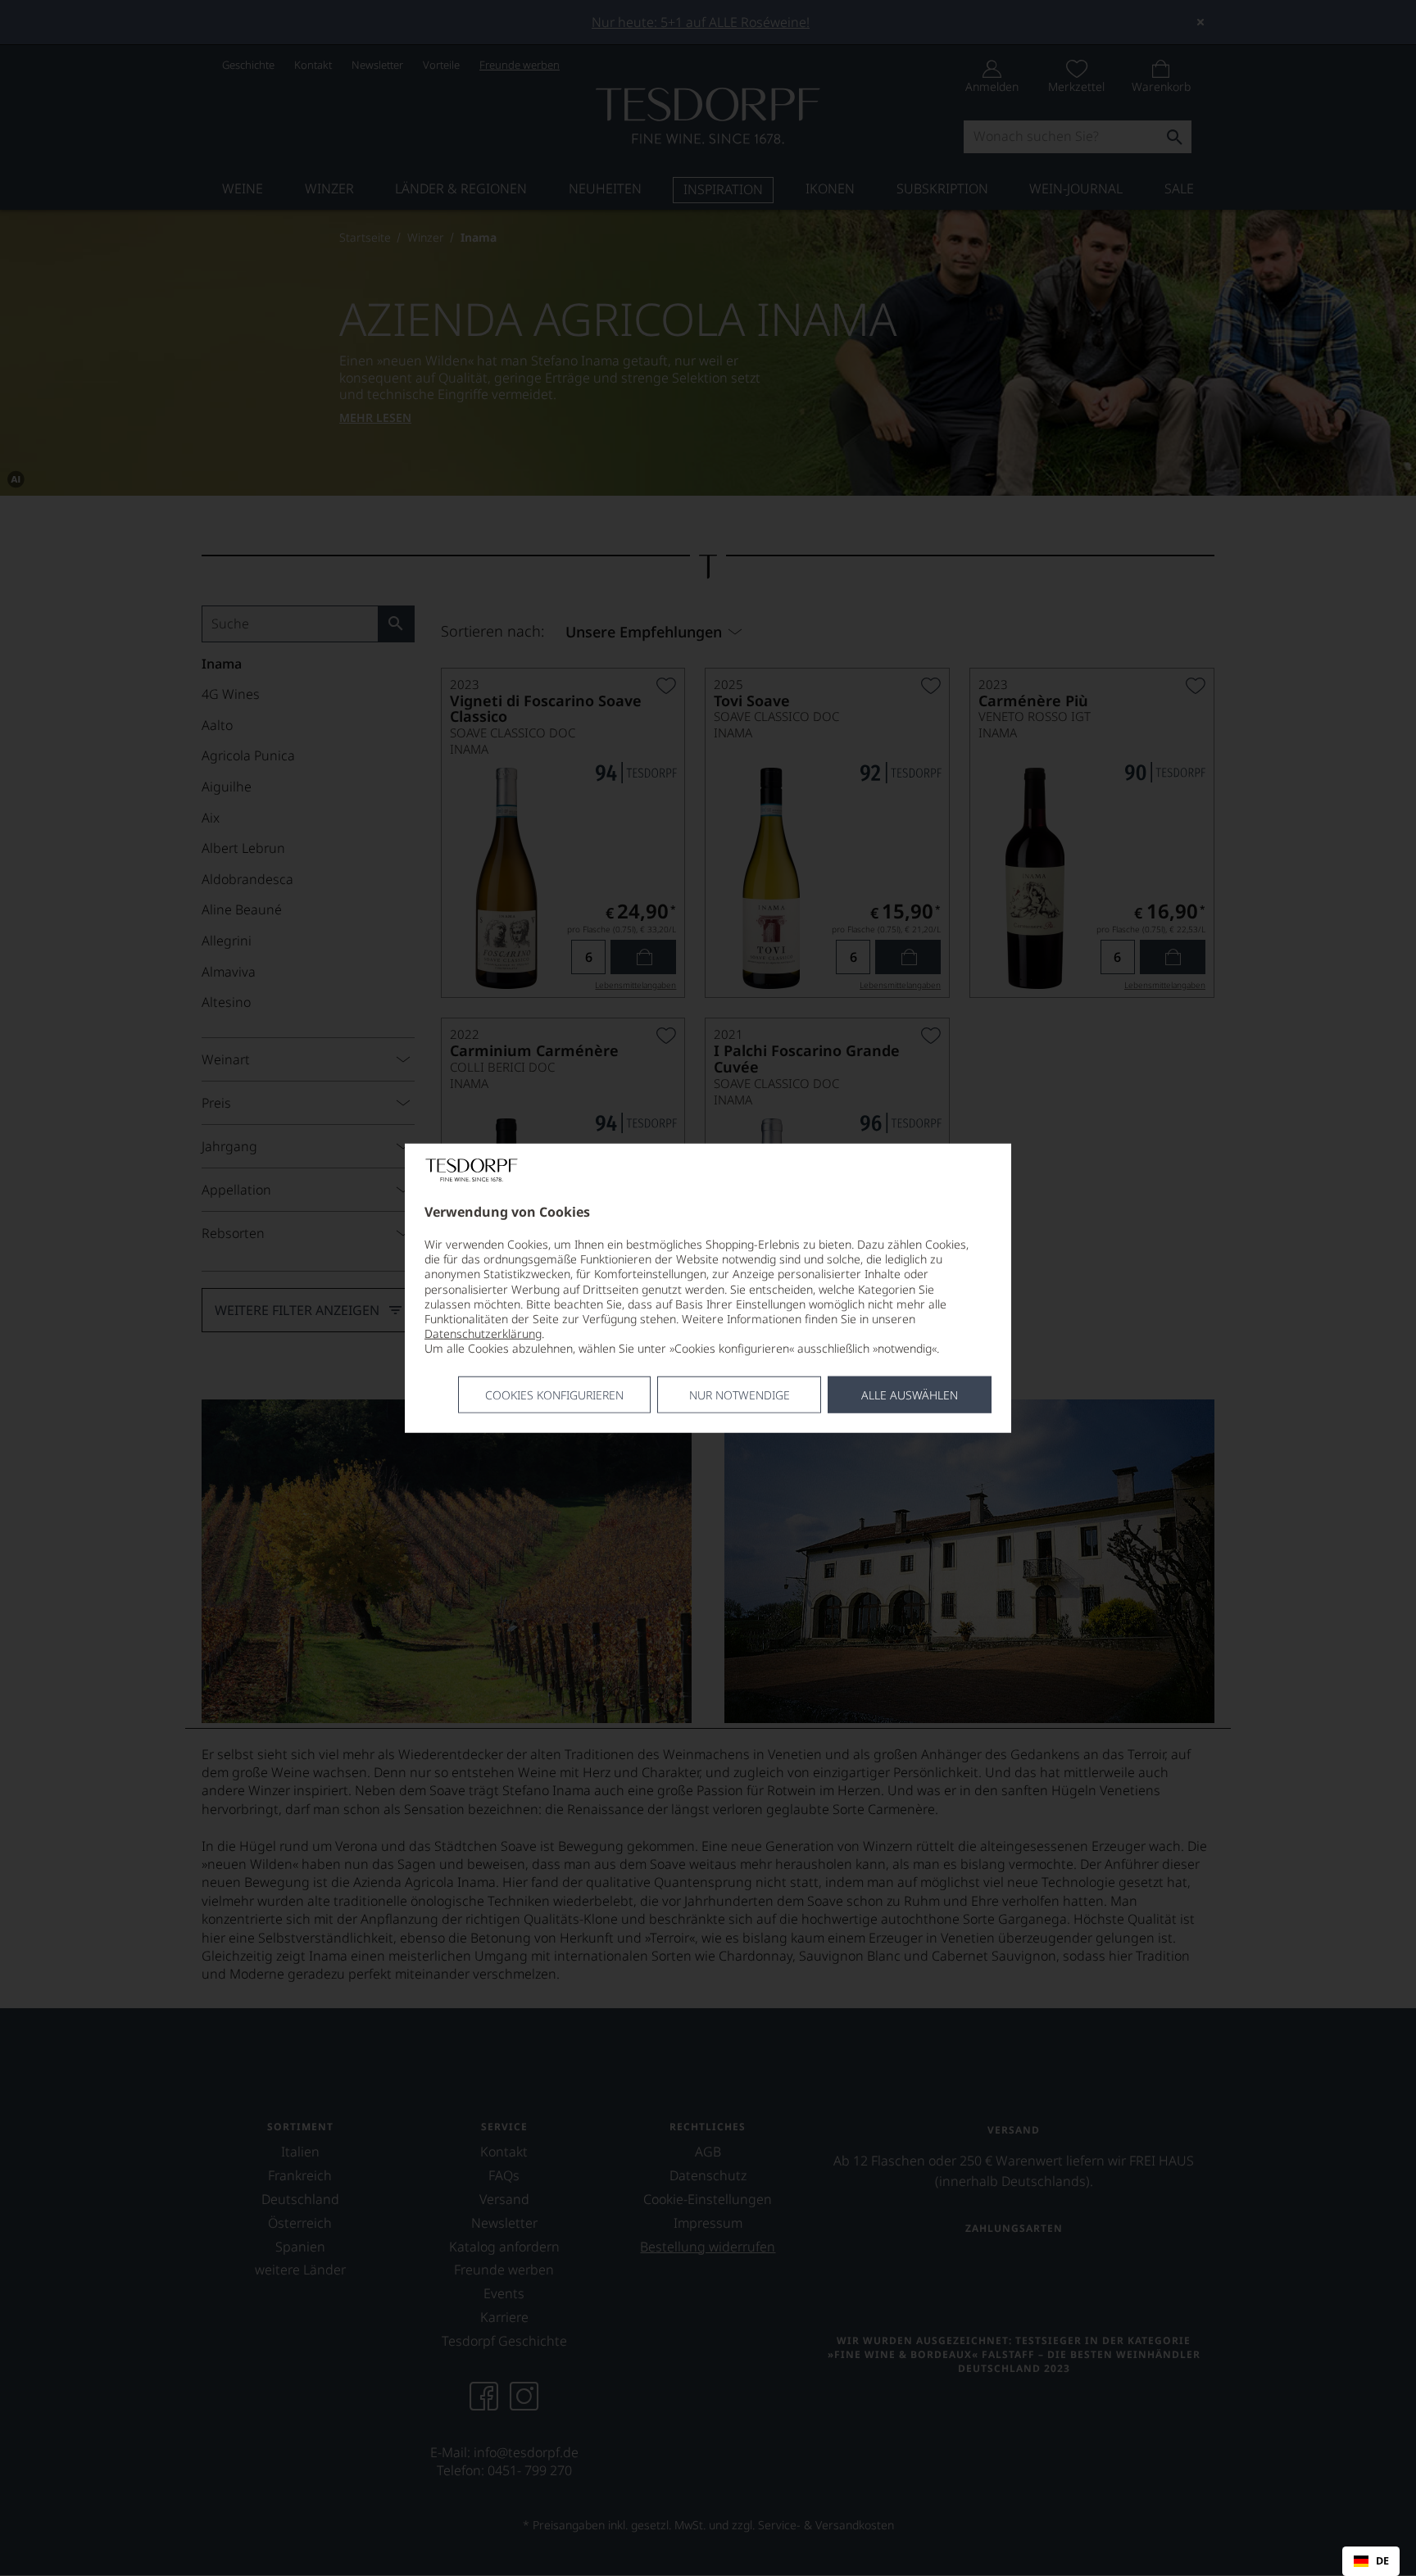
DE (1382, 2561)
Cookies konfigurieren (554, 1394)
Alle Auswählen (910, 1394)
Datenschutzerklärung (483, 1333)
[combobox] (1371, 2561)
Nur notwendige (740, 1394)
